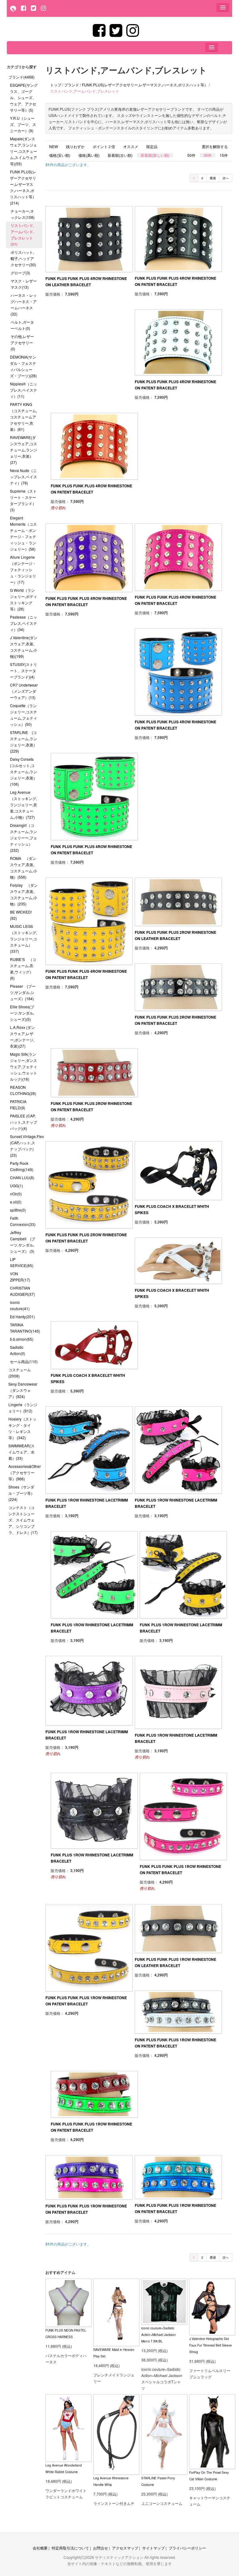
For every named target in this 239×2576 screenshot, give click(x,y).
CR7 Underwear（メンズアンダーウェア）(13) (24, 691)
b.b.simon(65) (22, 1339)
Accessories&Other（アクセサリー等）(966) (25, 1472)
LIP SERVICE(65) (22, 1262)
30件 (208, 155)
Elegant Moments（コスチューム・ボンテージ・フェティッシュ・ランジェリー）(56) (23, 533)
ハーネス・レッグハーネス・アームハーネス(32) (24, 304)
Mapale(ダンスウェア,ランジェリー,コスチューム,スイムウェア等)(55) (23, 151)
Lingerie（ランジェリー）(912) (23, 1408)
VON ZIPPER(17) (20, 1277)
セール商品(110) (24, 1361)
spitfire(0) (18, 1210)
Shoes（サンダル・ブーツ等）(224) (21, 1493)
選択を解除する (215, 147)
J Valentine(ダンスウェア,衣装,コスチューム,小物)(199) (24, 647)
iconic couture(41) (20, 1305)
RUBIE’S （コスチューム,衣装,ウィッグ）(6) (23, 969)
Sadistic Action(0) (18, 1350)
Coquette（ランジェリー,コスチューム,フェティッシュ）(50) (23, 715)
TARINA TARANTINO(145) (25, 1328)
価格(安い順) (60, 155)
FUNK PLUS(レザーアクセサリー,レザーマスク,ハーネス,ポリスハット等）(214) (23, 187)
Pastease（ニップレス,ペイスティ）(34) (23, 623)
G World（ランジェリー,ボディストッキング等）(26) (23, 599)
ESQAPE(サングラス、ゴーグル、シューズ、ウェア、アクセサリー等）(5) (24, 97)
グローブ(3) (20, 273)
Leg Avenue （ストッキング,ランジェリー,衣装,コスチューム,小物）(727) (23, 805)
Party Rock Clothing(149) (22, 1166)
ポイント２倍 (104, 147)
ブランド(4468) (21, 77)
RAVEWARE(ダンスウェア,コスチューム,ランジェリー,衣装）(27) (23, 450)
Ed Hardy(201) (22, 1317)
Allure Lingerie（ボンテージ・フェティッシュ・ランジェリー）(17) (23, 569)
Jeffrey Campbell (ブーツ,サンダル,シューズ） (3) (23, 1242)
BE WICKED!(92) (21, 915)
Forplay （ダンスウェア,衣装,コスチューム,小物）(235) (24, 894)
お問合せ (101, 2548)
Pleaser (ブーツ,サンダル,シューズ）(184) (23, 992)
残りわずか (75, 147)
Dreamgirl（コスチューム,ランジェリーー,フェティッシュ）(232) (23, 838)
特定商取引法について (70, 2548)
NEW (54, 147)
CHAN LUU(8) (22, 1177)
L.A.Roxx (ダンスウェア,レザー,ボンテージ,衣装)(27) (22, 1037)
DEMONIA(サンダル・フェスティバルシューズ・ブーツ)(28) (23, 366)
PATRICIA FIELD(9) (18, 1105)
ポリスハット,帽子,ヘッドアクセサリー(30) (23, 258)
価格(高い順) (89, 155)
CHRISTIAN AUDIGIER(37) (22, 1291)
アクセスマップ (125, 2548)
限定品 (152, 147)
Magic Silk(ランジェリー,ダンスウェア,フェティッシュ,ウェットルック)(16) (23, 1066)
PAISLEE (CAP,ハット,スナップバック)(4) (23, 1122)
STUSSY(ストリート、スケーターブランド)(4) (23, 671)
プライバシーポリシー (187, 2548)
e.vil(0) (16, 1202)
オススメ (131, 147)
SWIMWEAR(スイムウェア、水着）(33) (21, 1452)
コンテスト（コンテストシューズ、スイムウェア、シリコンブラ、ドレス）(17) (23, 1520)
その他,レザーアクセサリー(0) (22, 343)
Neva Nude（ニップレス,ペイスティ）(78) (23, 477)
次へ (226, 178)
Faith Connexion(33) (23, 1221)
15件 (224, 155)
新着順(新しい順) (155, 155)
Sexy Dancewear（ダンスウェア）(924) (23, 1390)
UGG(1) (16, 1186)
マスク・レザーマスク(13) (24, 284)
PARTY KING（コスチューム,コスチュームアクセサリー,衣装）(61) (23, 417)
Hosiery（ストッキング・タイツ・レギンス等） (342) (22, 1428)
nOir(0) (16, 1194)
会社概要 (40, 2548)
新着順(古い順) (120, 155)
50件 (191, 155)
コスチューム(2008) (20, 1373)
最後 (213, 178)
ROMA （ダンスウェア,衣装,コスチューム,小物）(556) (23, 868)
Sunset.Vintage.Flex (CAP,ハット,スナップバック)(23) (26, 1146)
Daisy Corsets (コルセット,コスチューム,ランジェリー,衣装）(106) (23, 772)
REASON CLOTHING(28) (23, 1090)
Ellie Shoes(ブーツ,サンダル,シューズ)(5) (22, 1013)
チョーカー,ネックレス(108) (23, 214)
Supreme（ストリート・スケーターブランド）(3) (23, 500)
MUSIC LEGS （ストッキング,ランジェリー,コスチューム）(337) (23, 939)
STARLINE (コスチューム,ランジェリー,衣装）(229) (23, 742)
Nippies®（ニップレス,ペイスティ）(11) (23, 390)
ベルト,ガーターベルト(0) (22, 325)
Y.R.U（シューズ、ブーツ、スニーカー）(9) (23, 124)
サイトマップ (153, 2548)
